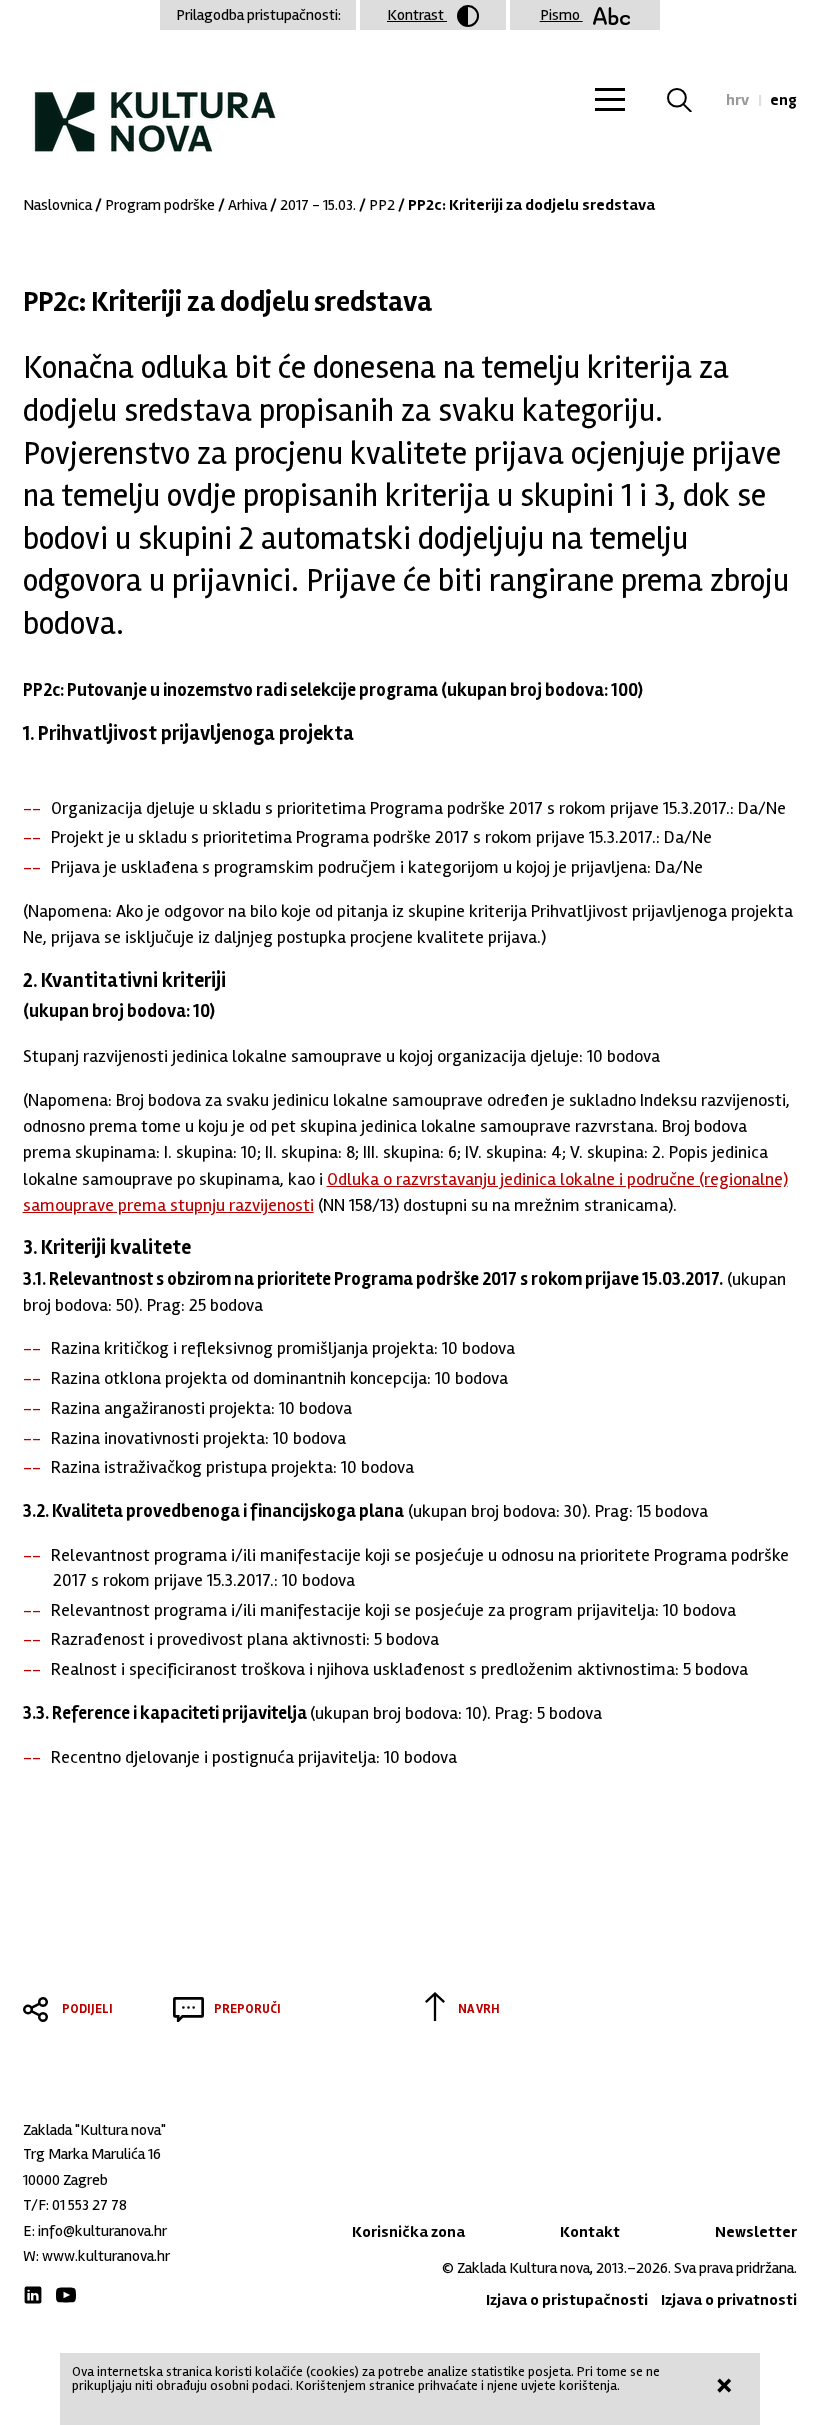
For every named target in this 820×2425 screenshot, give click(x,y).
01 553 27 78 (89, 2205)
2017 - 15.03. (318, 205)
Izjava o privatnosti (729, 2300)
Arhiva (247, 205)
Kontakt (590, 2232)
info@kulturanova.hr (102, 2231)
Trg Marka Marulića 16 (92, 2154)
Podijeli (87, 2009)
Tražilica (691, 100)
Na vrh (479, 2009)
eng (783, 100)
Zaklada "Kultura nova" (155, 106)
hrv (737, 100)
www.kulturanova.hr (106, 2256)
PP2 (382, 205)
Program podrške (160, 205)
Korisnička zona (408, 2232)
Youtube (66, 2295)
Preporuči (247, 2009)
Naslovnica (57, 205)
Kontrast (417, 15)
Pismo (561, 15)
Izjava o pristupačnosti (567, 2300)
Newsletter (756, 2232)
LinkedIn (33, 2295)
